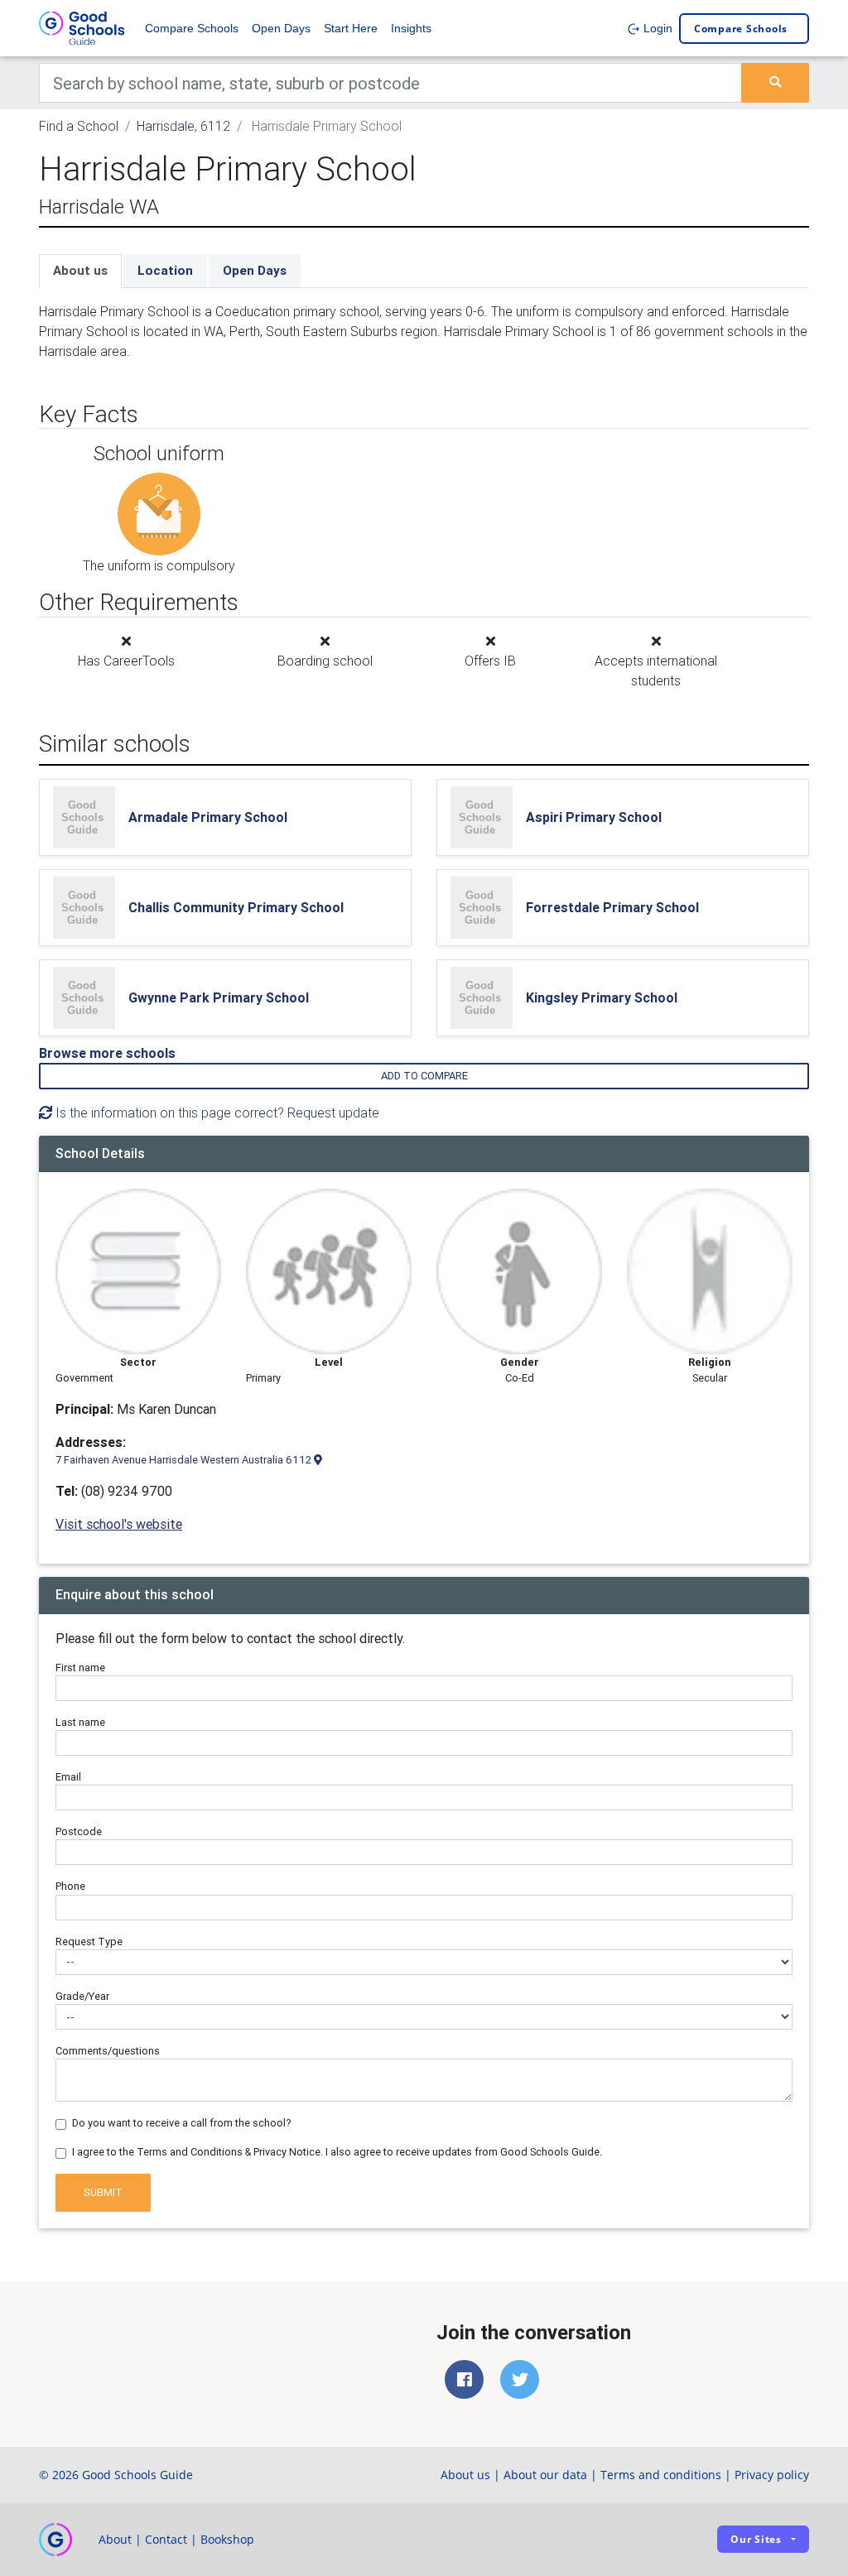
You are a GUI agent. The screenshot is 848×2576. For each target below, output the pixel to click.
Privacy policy (772, 2475)
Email (68, 1777)
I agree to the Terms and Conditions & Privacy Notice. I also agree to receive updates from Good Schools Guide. (337, 2152)
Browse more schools (107, 1053)
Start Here (351, 28)
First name (80, 1668)
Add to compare (424, 1076)
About (115, 2539)
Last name (80, 1722)
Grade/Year (82, 1996)
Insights (411, 28)
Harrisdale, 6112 (183, 126)
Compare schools (741, 29)
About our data (545, 2475)
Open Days (281, 28)
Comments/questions (108, 2051)
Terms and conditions (661, 2475)
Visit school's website (119, 1524)
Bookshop (227, 2539)
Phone (70, 1886)
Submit (103, 2192)
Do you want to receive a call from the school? (182, 2123)
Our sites (756, 2539)
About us (80, 270)
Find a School (79, 126)
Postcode (79, 1831)
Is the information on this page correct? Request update (216, 1113)
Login (656, 28)
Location (165, 270)
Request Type (89, 1942)
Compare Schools (192, 28)
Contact (166, 2539)
